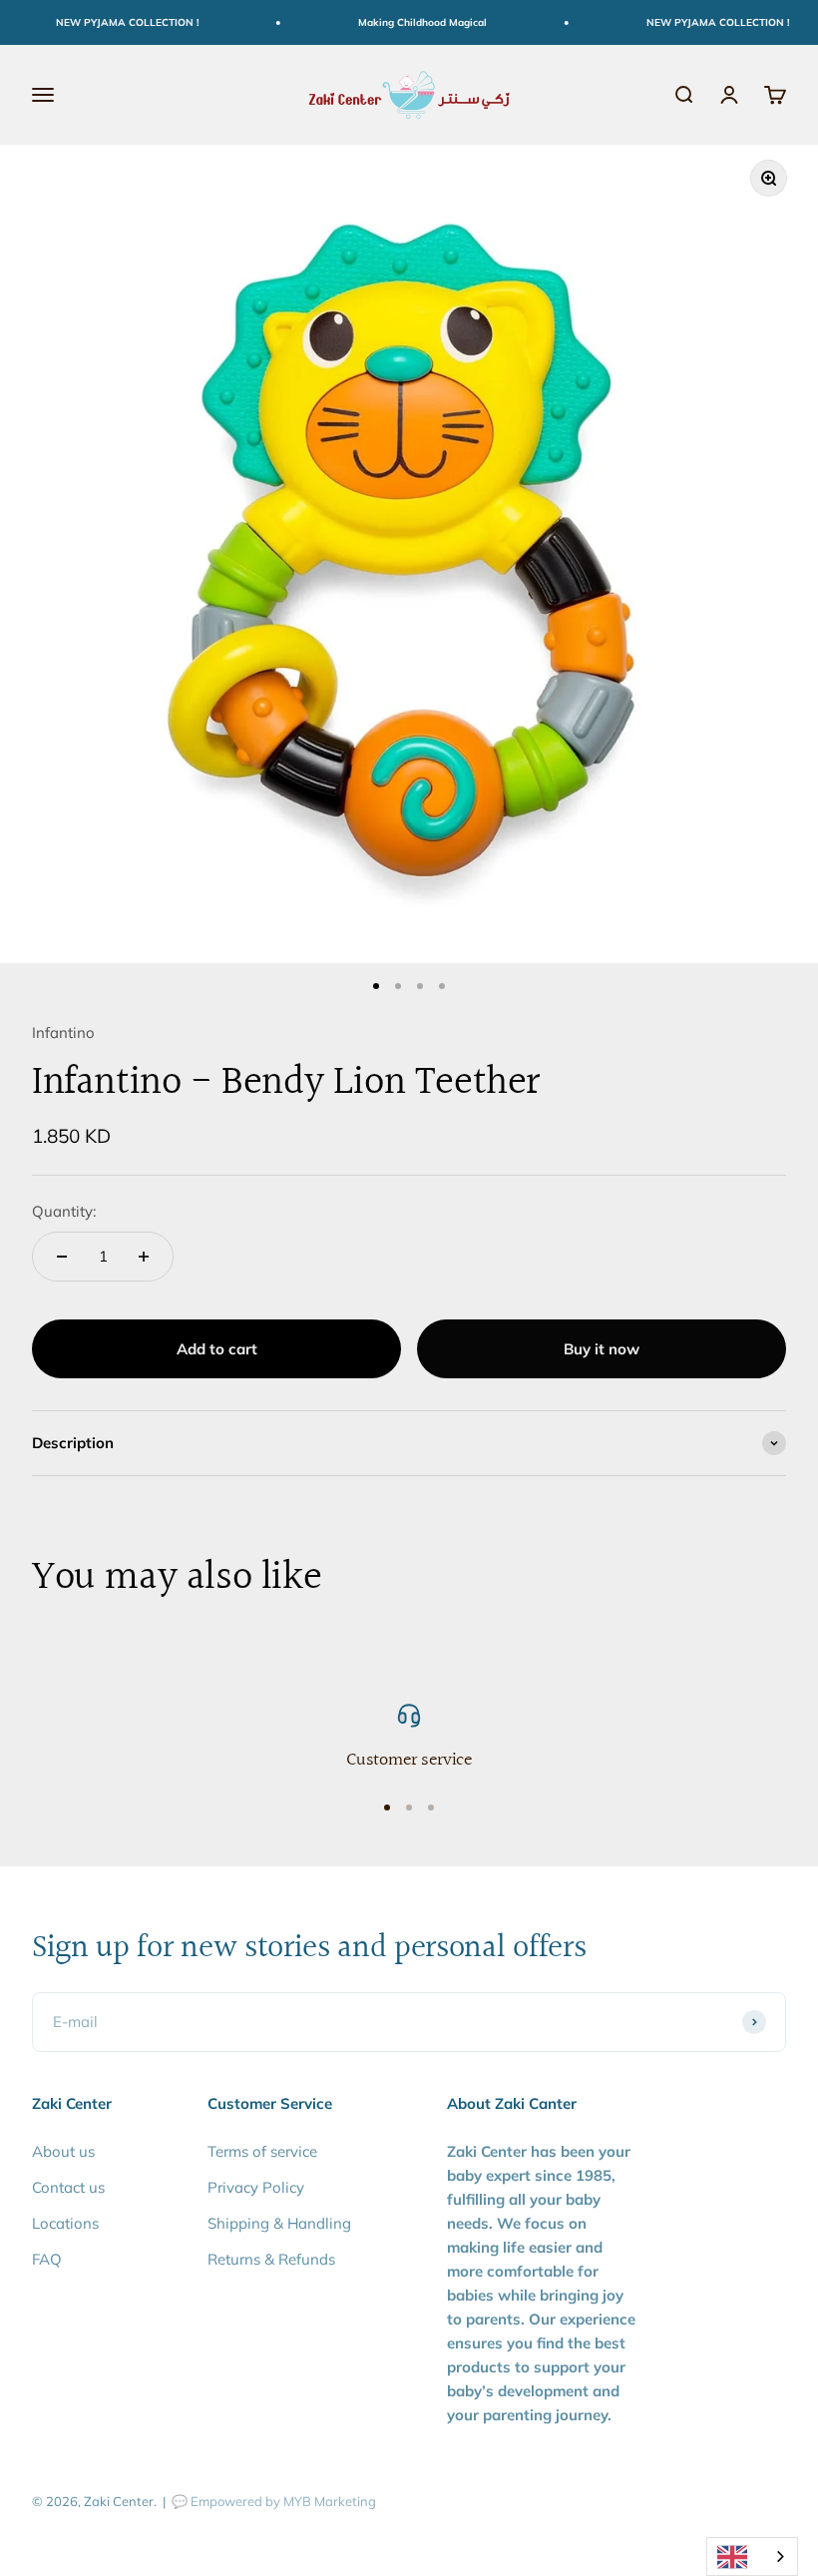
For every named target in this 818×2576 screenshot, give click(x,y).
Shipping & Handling (279, 2223)
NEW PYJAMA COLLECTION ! (113, 22)
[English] (752, 2557)
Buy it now (602, 1349)
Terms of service (262, 2151)
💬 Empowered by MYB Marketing (274, 2501)
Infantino (63, 1032)
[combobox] (752, 2557)
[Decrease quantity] (62, 1257)
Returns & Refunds (271, 2259)
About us (63, 2151)
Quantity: (64, 1211)
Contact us (68, 2187)
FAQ (47, 2259)
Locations (65, 2223)
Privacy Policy (256, 2187)
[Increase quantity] (144, 1257)
